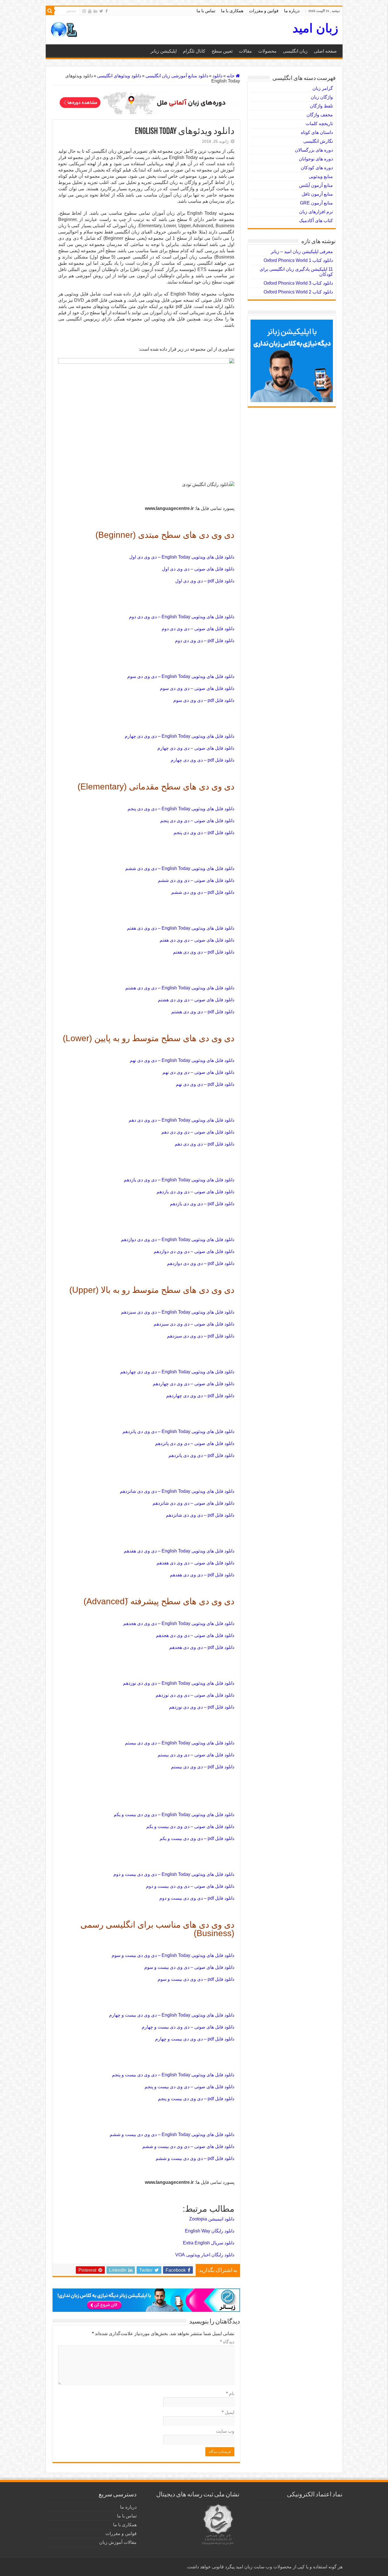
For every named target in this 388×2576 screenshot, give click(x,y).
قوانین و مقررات (264, 11)
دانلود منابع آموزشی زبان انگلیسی (177, 76)
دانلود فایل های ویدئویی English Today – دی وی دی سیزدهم (178, 1312)
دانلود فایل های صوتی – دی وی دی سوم (197, 688)
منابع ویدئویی (321, 176)
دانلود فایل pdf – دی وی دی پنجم (204, 833)
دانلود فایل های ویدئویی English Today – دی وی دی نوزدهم (179, 1683)
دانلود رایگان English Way (210, 2231)
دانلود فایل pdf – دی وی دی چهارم (203, 760)
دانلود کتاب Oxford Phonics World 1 (298, 260)
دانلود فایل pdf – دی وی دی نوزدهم (202, 1707)
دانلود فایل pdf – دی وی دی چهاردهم (200, 1396)
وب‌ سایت (225, 2431)
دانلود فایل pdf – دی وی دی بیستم (203, 1767)
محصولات (267, 51)
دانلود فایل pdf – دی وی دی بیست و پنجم (196, 2099)
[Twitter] (101, 11)
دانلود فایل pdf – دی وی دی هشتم (203, 1012)
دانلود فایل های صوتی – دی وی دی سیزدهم (194, 1324)
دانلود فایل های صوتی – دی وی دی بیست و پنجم (189, 2087)
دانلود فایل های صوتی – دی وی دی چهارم (196, 748)
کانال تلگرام (194, 51)
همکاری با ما (232, 11)
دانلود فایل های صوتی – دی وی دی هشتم (196, 1000)
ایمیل (228, 2412)
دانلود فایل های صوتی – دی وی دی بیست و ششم (188, 2146)
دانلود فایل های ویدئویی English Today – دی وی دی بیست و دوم (174, 1874)
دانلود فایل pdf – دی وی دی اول (205, 581)
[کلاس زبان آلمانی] (146, 102)
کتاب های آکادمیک (316, 221)
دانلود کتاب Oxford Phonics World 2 (298, 292)
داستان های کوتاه (317, 132)
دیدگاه (227, 2342)
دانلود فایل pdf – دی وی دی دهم (205, 1144)
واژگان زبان (322, 97)
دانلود (217, 76)
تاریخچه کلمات (319, 124)
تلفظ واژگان (321, 106)
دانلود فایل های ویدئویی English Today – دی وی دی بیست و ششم (172, 2134)
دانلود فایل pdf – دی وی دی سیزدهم (201, 1336)
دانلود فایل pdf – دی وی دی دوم (205, 641)
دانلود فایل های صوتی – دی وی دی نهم (198, 1072)
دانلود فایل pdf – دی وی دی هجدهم (202, 1647)
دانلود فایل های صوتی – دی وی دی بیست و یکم (190, 1826)
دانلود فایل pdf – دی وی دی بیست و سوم (196, 1979)
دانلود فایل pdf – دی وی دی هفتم (204, 952)
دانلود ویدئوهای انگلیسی (119, 76)
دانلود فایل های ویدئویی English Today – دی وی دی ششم (180, 868)
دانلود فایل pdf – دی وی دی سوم (204, 700)
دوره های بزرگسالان (314, 150)
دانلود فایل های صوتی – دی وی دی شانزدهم (193, 1503)
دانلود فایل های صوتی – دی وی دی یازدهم (195, 1192)
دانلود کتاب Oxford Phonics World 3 (298, 283)
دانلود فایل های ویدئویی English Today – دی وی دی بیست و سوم (173, 1955)
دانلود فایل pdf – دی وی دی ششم (203, 892)
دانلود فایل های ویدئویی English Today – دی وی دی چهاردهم (177, 1372)
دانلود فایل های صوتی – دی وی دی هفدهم (195, 1563)
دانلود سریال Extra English (209, 2243)
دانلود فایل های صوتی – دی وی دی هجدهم (195, 1635)
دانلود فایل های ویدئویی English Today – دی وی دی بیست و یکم (174, 1815)
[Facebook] (107, 11)
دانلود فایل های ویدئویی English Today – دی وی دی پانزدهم (178, 1431)
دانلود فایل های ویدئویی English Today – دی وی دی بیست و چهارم (172, 2015)
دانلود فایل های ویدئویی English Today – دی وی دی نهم (182, 1060)
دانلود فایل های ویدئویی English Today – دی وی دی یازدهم (179, 1180)
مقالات (245, 51)
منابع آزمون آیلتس (316, 185)
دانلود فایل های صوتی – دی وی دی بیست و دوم (190, 1886)
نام (230, 2394)
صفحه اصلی (325, 51)
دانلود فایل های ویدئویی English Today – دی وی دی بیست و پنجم (173, 2075)
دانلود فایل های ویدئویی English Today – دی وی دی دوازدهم (178, 1240)
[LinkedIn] (95, 11)
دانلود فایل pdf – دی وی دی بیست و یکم (197, 1838)
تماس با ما (206, 11)
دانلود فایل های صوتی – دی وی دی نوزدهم (195, 1695)
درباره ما (292, 11)
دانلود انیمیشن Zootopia (212, 2219)
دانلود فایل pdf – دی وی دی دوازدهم (201, 1263)
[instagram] (84, 11)
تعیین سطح (222, 51)
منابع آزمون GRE (316, 203)
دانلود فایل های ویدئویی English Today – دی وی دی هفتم (181, 928)
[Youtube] (90, 11)
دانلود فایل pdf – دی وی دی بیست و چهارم (195, 2039)
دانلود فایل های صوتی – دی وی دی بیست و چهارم (188, 2027)
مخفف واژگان (320, 115)
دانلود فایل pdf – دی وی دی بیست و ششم (195, 2158)
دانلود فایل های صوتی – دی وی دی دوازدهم (194, 1251)
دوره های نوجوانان (316, 159)
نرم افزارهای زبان (316, 212)
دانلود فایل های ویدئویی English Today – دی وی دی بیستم (180, 1743)
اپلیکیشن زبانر (164, 51)
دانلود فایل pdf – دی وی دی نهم (205, 1084)
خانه (231, 76)
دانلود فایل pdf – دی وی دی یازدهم (202, 1204)
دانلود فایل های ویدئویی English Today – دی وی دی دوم (182, 617)
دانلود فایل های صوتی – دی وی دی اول (198, 569)
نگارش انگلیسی (318, 141)
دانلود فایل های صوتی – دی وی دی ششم (196, 880)
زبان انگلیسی (295, 51)
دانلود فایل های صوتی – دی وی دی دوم (198, 629)
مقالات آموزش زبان (118, 2542)
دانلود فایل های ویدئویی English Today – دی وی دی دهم (182, 1120)
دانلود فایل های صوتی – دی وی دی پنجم (197, 821)
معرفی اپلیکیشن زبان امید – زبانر (302, 252)
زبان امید (315, 28)
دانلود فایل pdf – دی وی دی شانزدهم (200, 1515)
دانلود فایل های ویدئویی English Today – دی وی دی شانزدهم (177, 1491)
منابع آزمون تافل (317, 194)
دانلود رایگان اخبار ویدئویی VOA (205, 2255)
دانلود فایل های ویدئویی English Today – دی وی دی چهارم (180, 736)
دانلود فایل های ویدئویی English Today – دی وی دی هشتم (180, 988)
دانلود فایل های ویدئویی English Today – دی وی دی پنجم (181, 809)
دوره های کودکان (317, 168)
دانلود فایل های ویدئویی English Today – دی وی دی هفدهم (179, 1551)
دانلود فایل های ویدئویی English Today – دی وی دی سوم (181, 676)
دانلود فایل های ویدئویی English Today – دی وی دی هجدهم (179, 1623)
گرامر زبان (323, 88)
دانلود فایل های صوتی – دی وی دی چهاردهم (194, 1384)
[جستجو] (50, 11)
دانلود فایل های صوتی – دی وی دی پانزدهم (195, 1443)
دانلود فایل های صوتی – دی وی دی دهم (198, 1132)
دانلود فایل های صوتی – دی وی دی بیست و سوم (189, 1967)
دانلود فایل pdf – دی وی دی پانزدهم (201, 1455)
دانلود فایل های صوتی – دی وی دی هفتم (197, 940)
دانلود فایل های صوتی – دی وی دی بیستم (196, 1755)
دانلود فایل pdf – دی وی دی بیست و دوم (197, 1898)
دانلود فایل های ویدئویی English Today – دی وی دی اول (182, 557)
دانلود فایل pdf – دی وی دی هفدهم (202, 1575)
